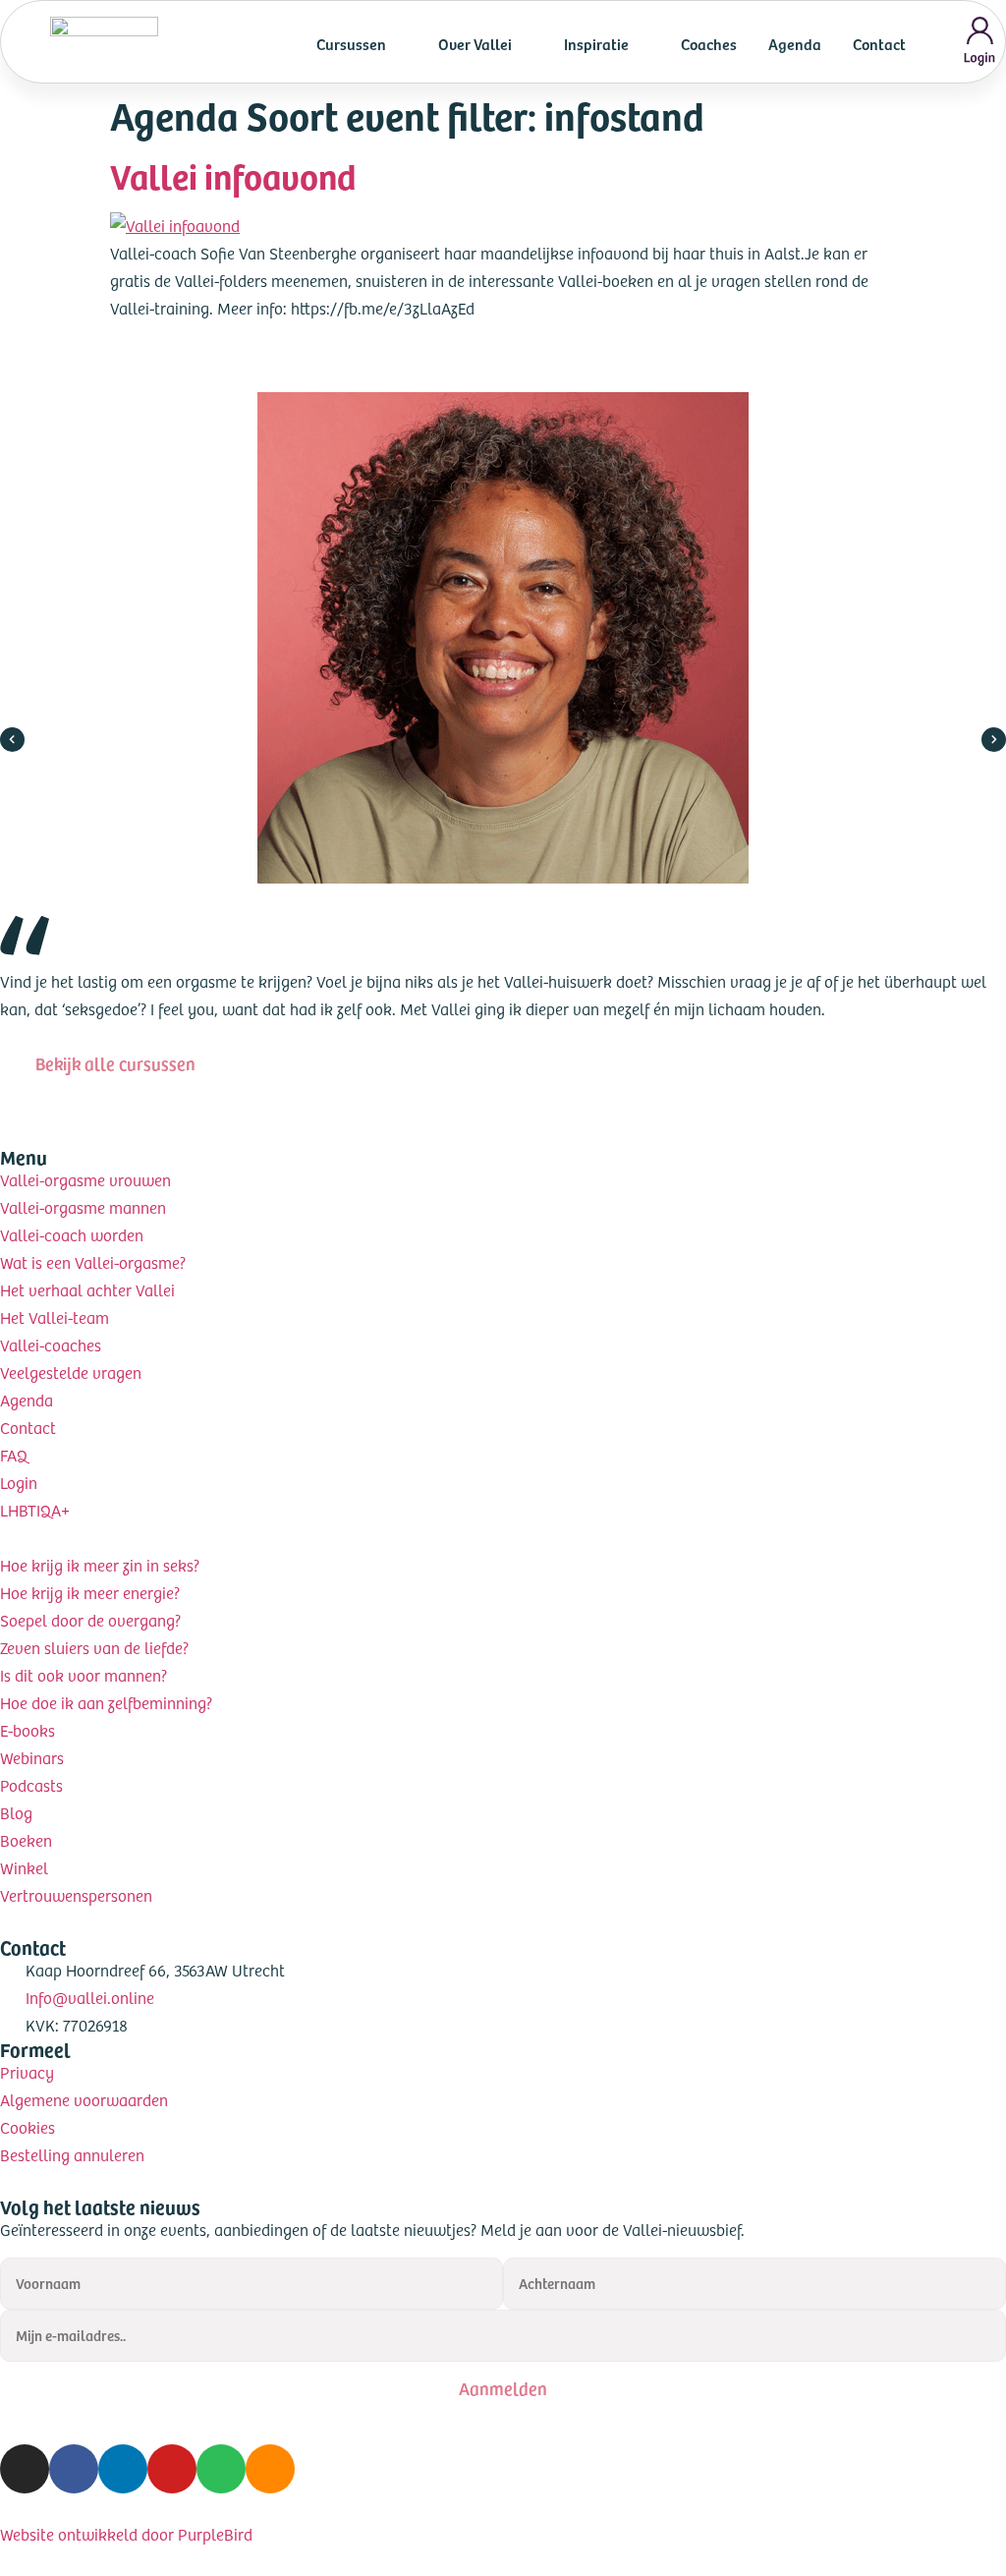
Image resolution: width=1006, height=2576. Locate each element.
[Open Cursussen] (399, 43)
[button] (12, 740)
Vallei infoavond (233, 175)
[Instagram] (25, 2469)
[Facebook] (74, 2469)
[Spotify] (221, 2469)
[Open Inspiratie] (642, 43)
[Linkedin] (123, 2469)
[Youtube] (172, 2469)
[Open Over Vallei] (525, 43)
